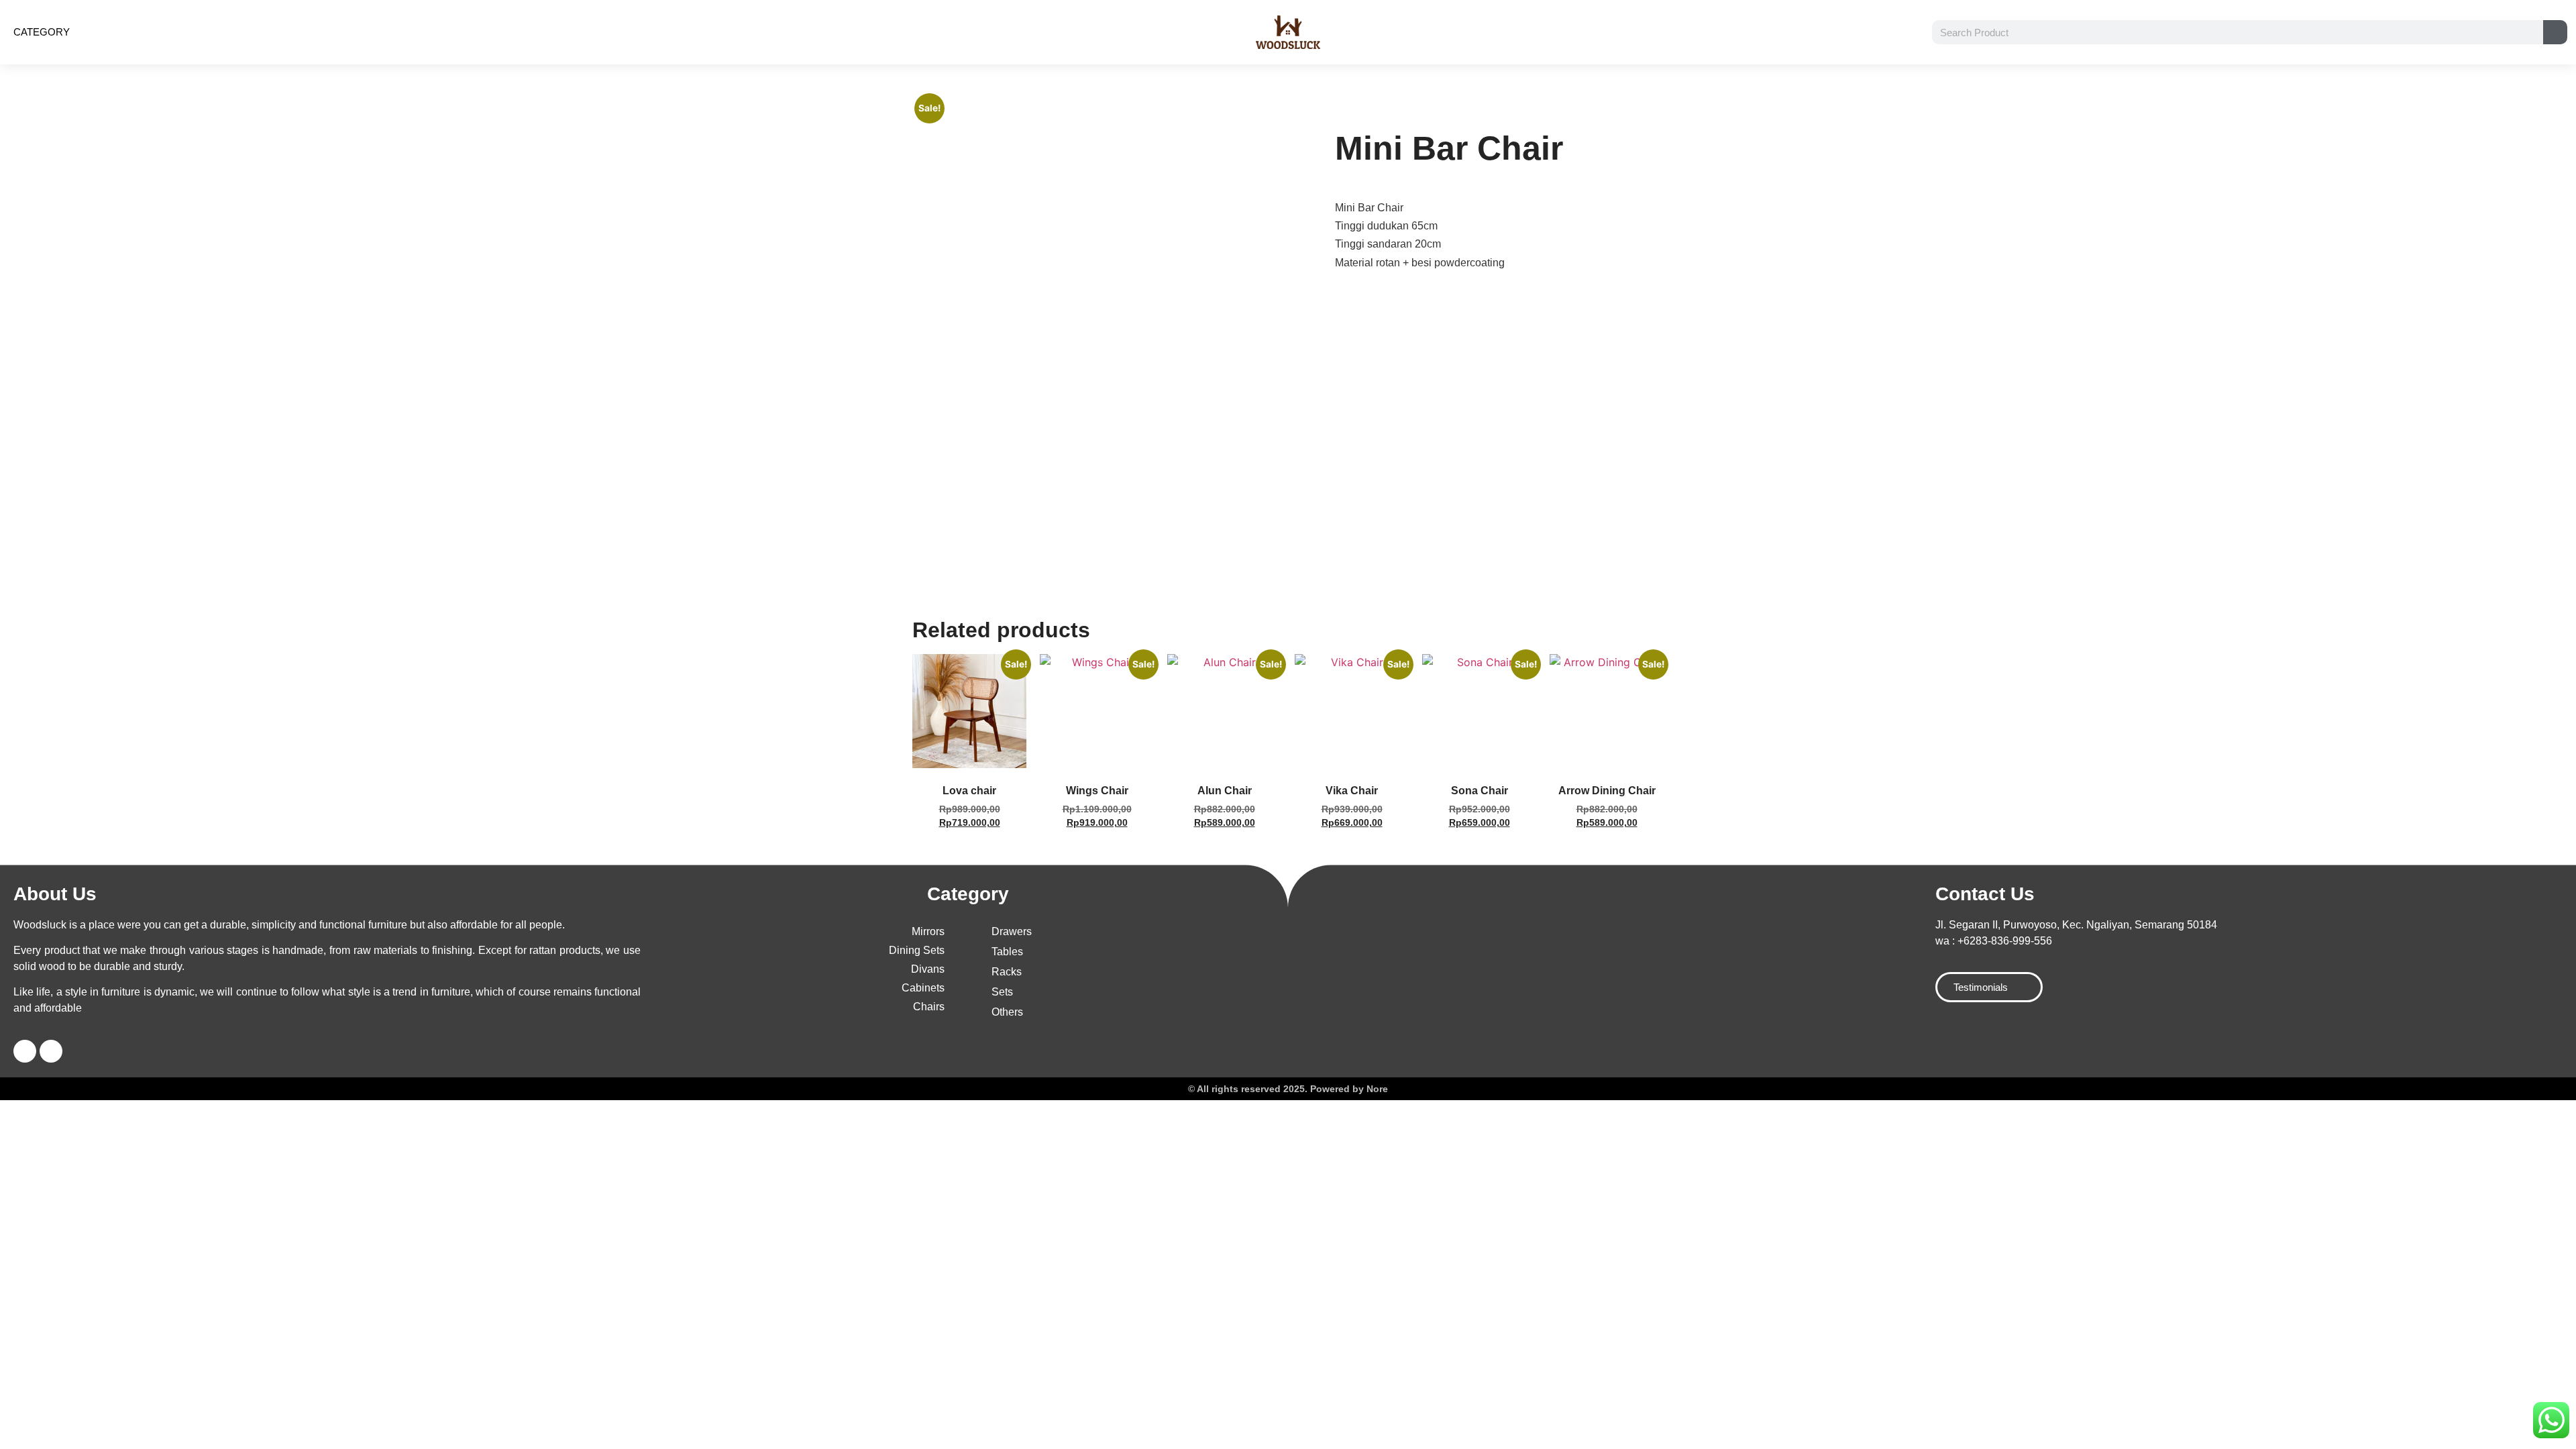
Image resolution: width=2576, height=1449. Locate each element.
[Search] (2555, 32)
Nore (1377, 1089)
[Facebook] (25, 1051)
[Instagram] (51, 1051)
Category (42, 32)
